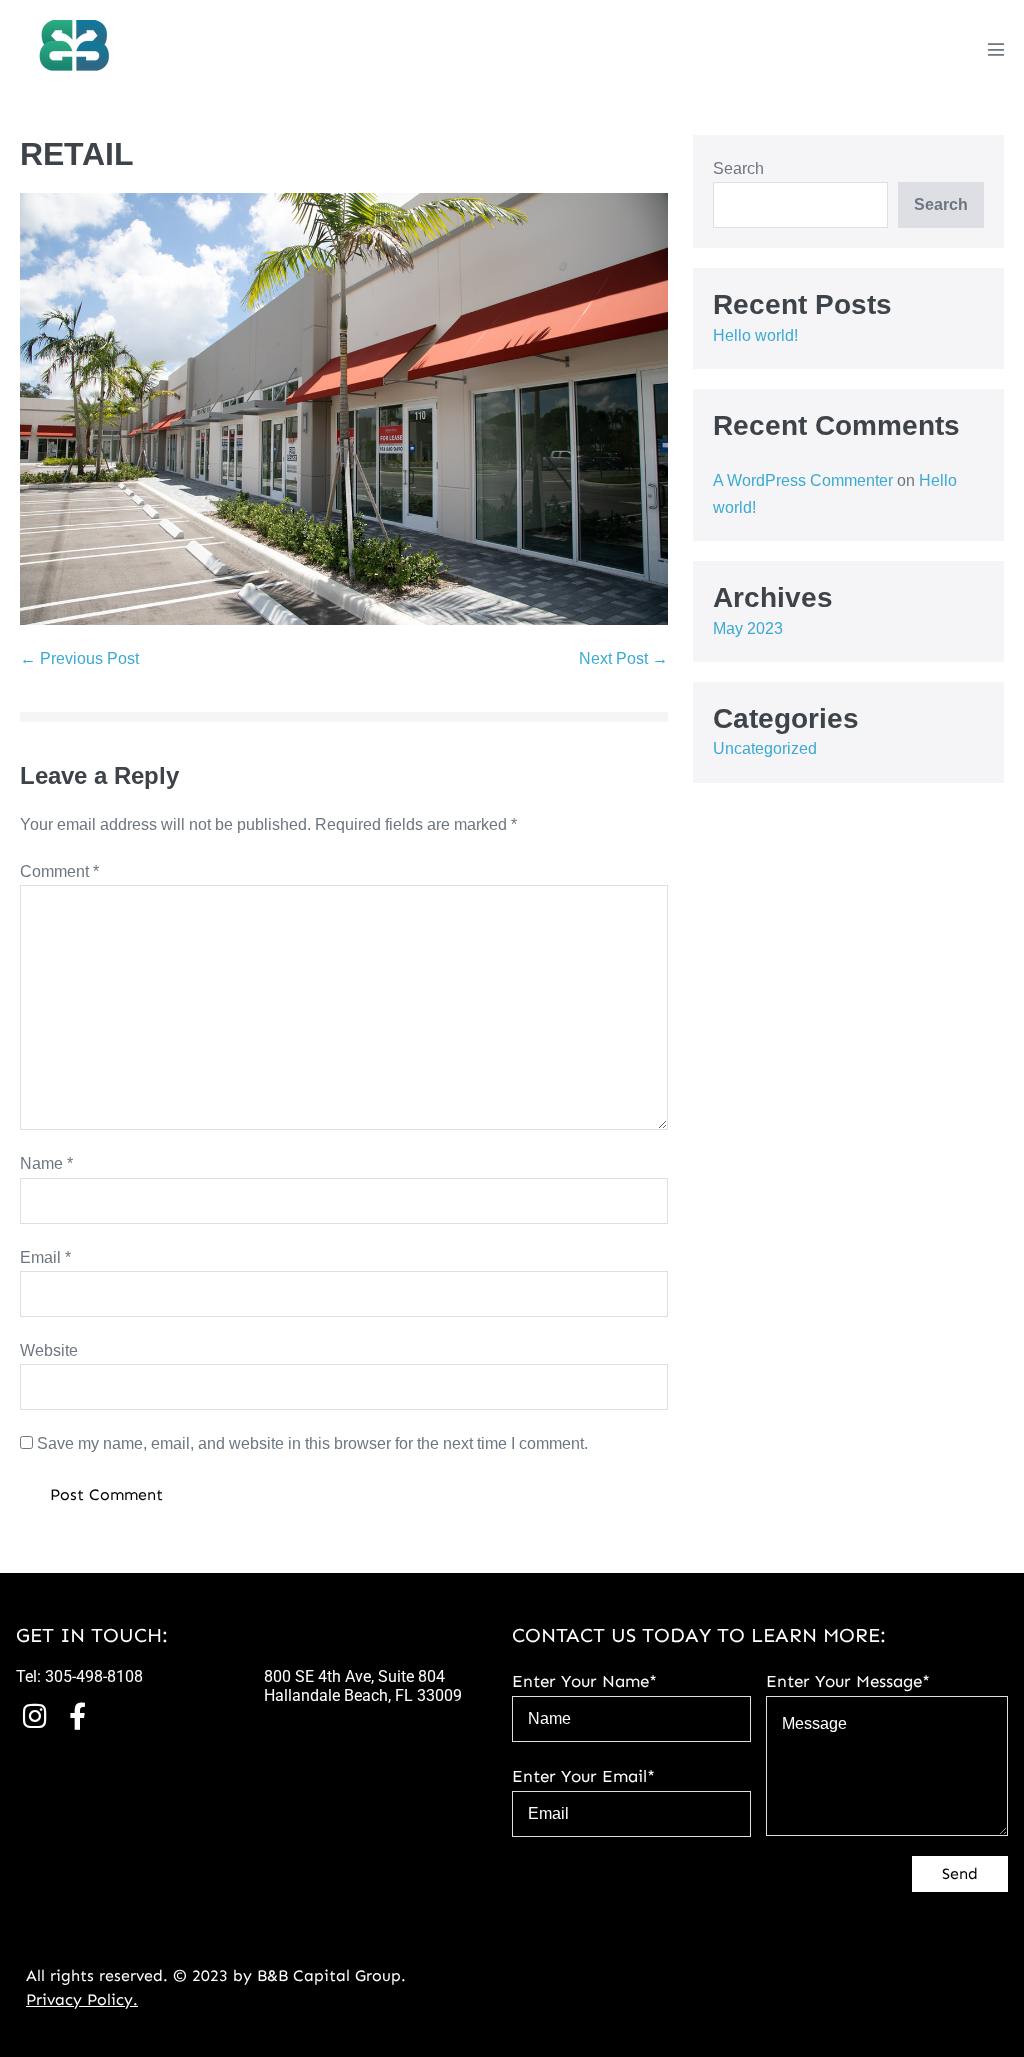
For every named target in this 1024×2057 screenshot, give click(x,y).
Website (49, 1350)
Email (45, 1257)
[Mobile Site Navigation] (996, 49)
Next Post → (623, 658)
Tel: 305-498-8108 (79, 1676)
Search (738, 168)
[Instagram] (35, 1715)
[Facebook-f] (78, 1715)
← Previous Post (79, 658)
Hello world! (755, 335)
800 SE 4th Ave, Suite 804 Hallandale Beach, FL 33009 (363, 1686)
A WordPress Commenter (803, 480)
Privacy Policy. (82, 1999)
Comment (59, 871)
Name (46, 1163)
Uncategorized (765, 748)
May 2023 (748, 628)
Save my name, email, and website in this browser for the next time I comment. (312, 1443)
